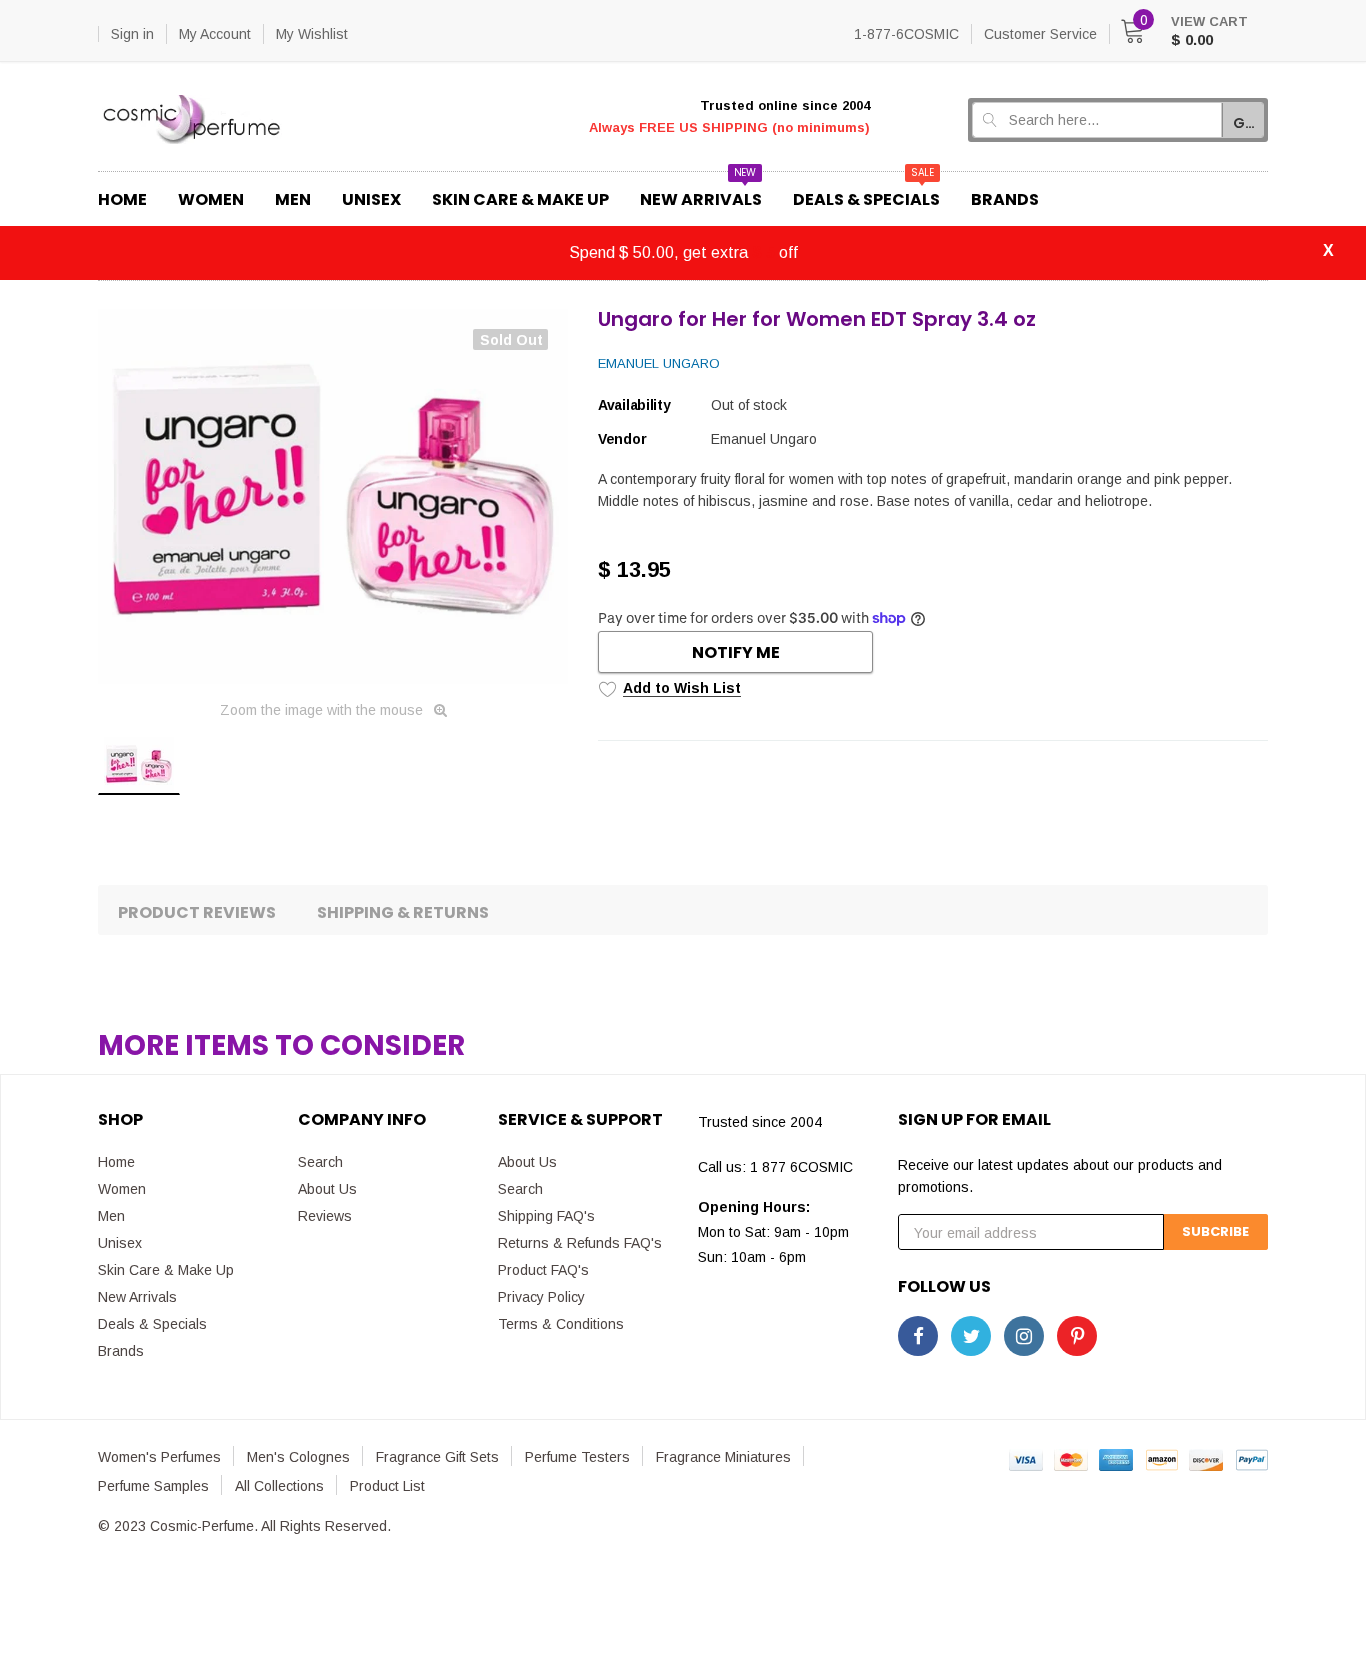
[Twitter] (971, 1336)
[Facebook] (918, 1336)
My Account (215, 34)
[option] (333, 496)
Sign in (132, 34)
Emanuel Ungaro (659, 363)
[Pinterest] (1077, 1336)
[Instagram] (1024, 1336)
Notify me (736, 652)
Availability (634, 405)
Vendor (622, 439)
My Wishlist (312, 34)
